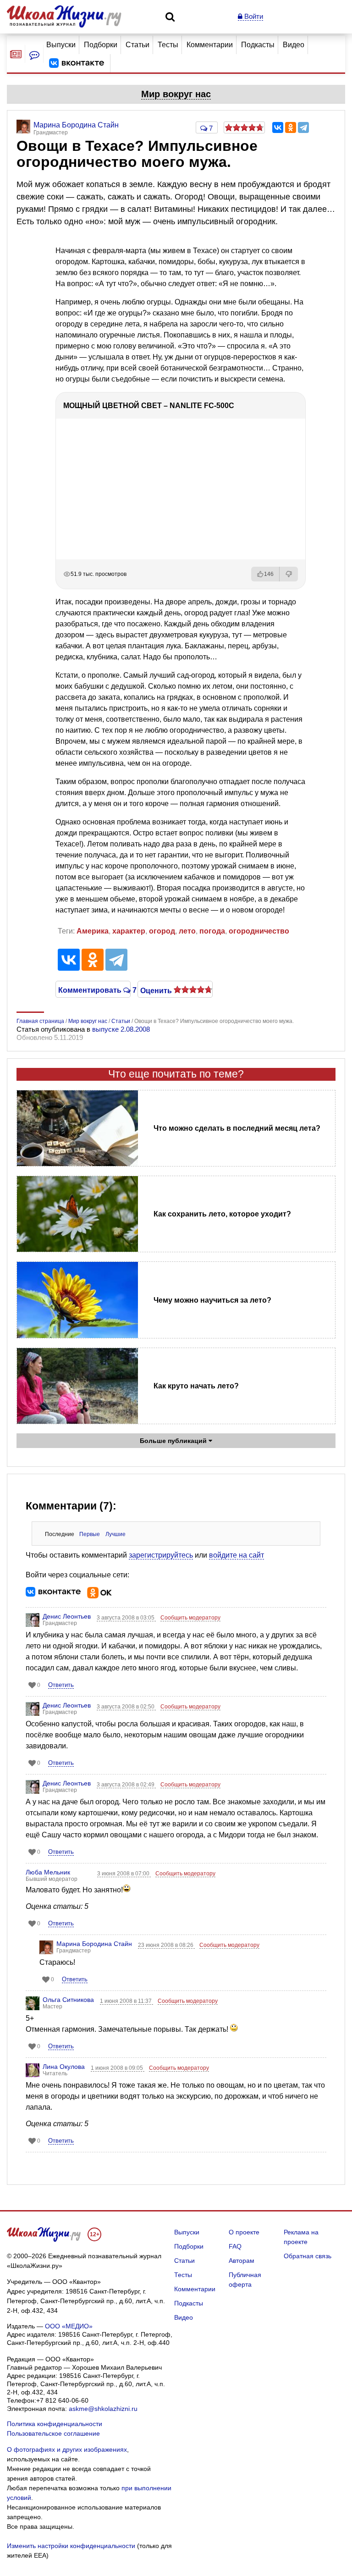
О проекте (244, 2232)
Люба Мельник (48, 1872)
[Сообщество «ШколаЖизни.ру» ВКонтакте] (77, 63)
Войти (253, 16)
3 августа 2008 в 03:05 (126, 1618)
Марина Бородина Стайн (94, 1944)
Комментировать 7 (93, 989)
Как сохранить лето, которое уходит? (222, 1214)
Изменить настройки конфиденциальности (71, 2546)
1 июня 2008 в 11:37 (126, 2001)
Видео (294, 45)
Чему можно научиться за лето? (212, 1300)
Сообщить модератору (190, 1618)
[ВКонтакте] (278, 127)
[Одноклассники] (291, 127)
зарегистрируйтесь (161, 1555)
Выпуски (61, 45)
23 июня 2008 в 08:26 (166, 1945)
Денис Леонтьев (67, 1616)
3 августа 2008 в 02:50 (126, 1707)
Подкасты (258, 45)
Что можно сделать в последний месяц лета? (237, 1128)
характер (129, 931)
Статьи (137, 45)
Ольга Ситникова (68, 2000)
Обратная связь (308, 2256)
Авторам (242, 2261)
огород (162, 931)
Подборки (101, 45)
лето (187, 931)
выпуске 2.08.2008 (121, 1029)
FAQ (235, 2246)
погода (212, 931)
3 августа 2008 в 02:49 (126, 1785)
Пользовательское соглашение (53, 2433)
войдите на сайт (236, 1555)
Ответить (61, 1685)
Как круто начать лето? (196, 1386)
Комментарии (210, 45)
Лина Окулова (64, 2067)
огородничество (259, 931)
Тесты (168, 45)
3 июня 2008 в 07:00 (124, 1874)
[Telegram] (303, 127)
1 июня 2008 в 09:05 (118, 2068)
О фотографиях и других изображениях (67, 2449)
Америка (93, 931)
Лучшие (115, 1534)
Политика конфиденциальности (55, 2424)
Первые (90, 1534)
